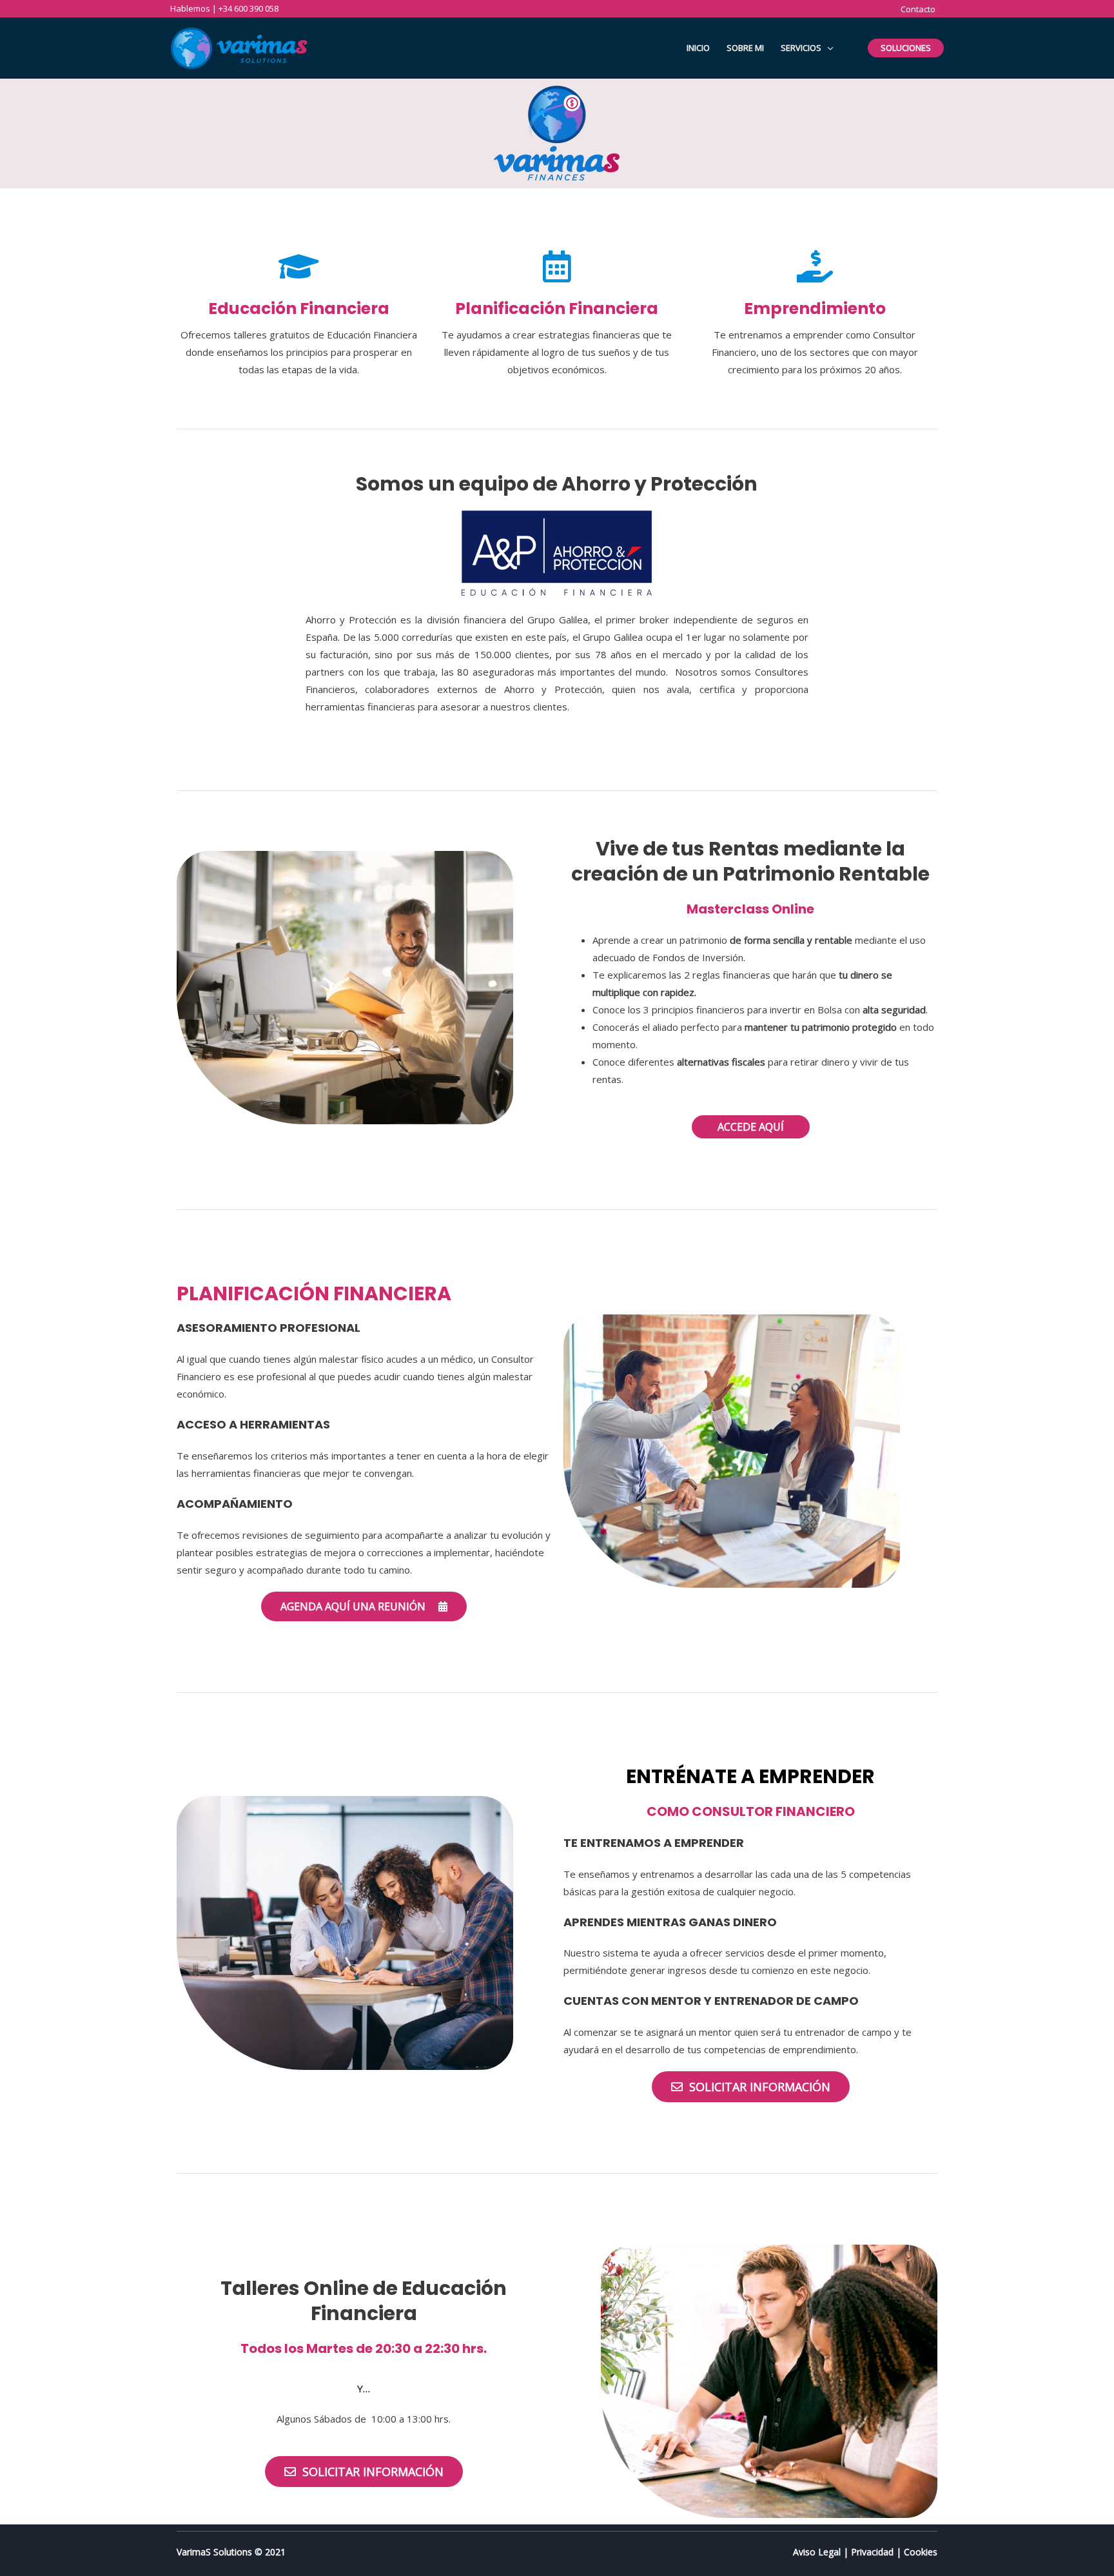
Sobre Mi (745, 48)
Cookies (921, 2552)
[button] (751, 1127)
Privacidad (872, 2552)
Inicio (698, 48)
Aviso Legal (817, 2552)
